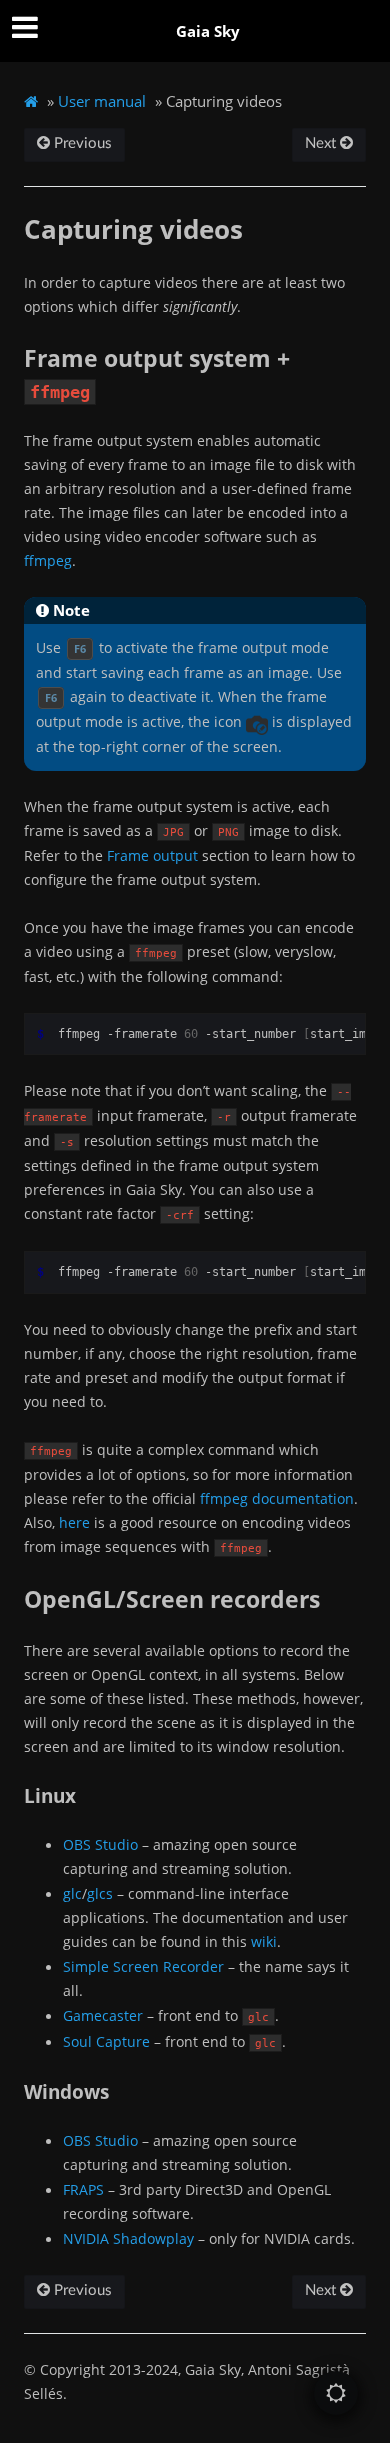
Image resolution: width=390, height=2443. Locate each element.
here (74, 1522)
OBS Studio (100, 1844)
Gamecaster (103, 2015)
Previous (81, 143)
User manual (102, 101)
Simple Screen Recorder (143, 1966)
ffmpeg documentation (277, 1498)
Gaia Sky (208, 31)
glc (72, 1893)
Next (322, 143)
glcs (100, 1893)
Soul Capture (106, 2041)
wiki (264, 1941)
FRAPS (83, 2189)
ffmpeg (48, 560)
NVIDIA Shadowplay (128, 2238)
